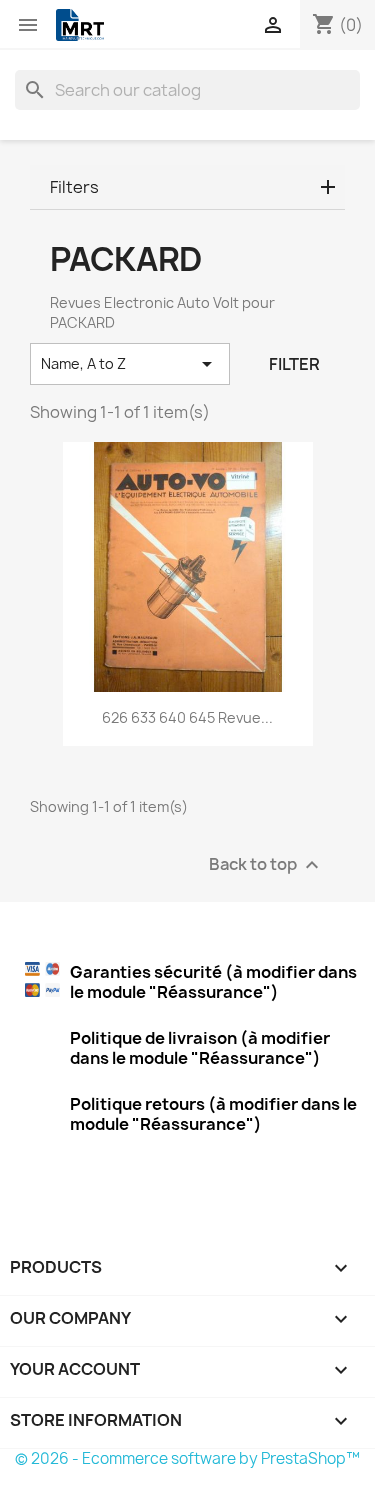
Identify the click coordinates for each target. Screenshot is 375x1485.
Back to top (266, 865)
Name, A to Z (130, 364)
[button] (187, 187)
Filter (294, 364)
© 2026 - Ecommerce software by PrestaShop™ (187, 1458)
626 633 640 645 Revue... (187, 717)
